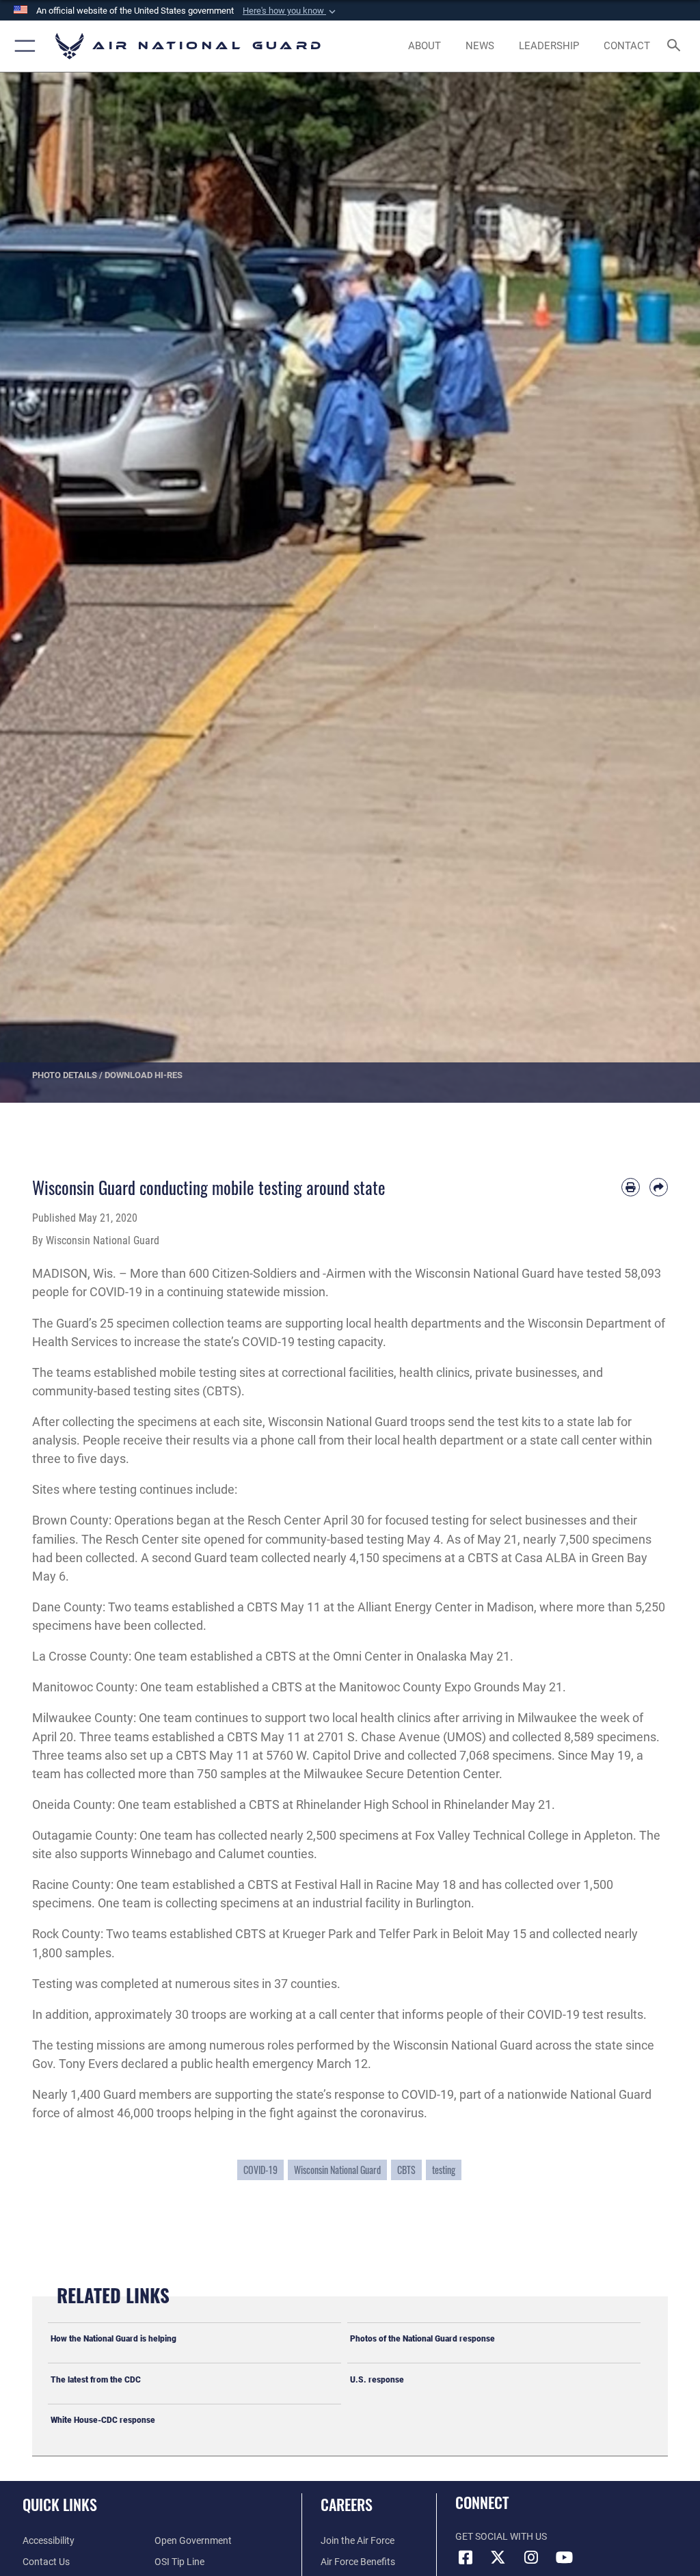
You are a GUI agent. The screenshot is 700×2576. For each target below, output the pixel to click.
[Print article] (631, 1187)
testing (444, 2170)
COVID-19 (260, 2170)
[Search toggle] (676, 46)
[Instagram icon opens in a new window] (531, 2558)
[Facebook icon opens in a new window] (466, 2558)
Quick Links (60, 2504)
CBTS (406, 2170)
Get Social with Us (501, 2537)
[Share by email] (659, 1187)
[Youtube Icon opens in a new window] (564, 2558)
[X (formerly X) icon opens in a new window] (498, 2558)
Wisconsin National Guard (337, 2170)
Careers (347, 2504)
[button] (291, 11)
